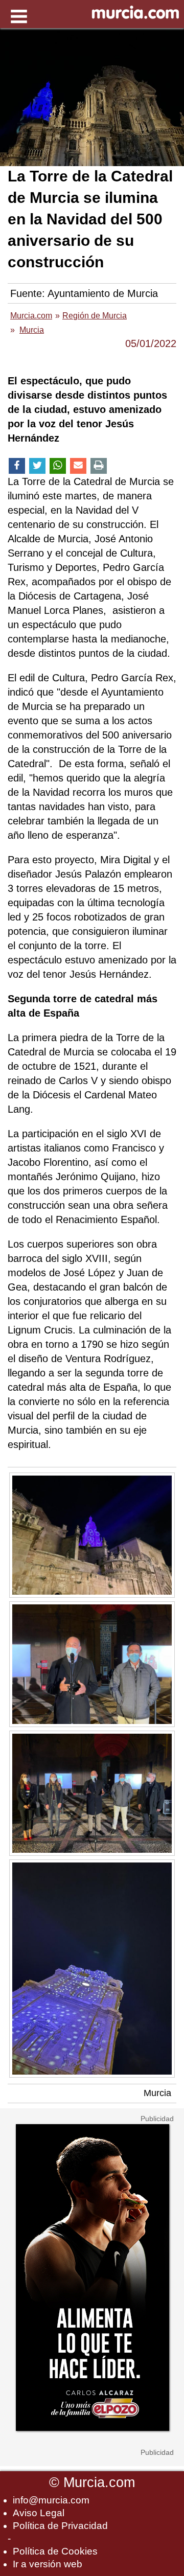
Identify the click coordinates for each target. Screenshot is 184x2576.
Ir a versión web (48, 2564)
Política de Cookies (55, 2551)
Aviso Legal (39, 2513)
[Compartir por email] (78, 466)
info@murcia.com (51, 2500)
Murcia (157, 2093)
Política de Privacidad (60, 2526)
